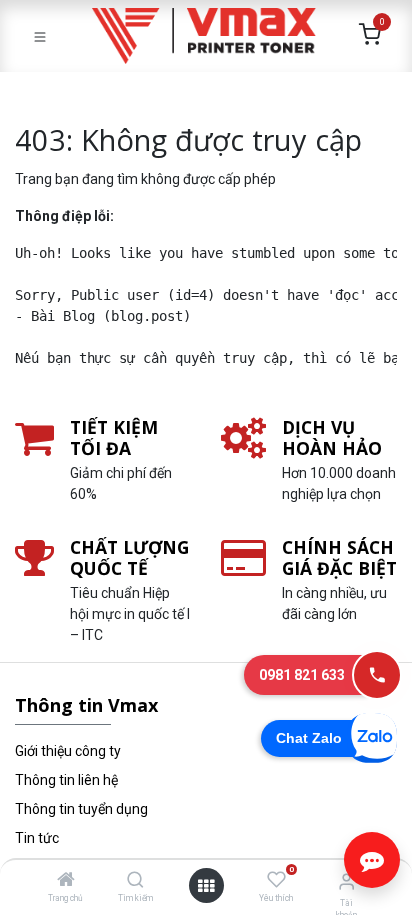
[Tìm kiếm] (135, 881)
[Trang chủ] (66, 881)
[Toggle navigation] (40, 36)
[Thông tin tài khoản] (346, 881)
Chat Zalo (309, 738)
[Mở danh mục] (206, 886)
